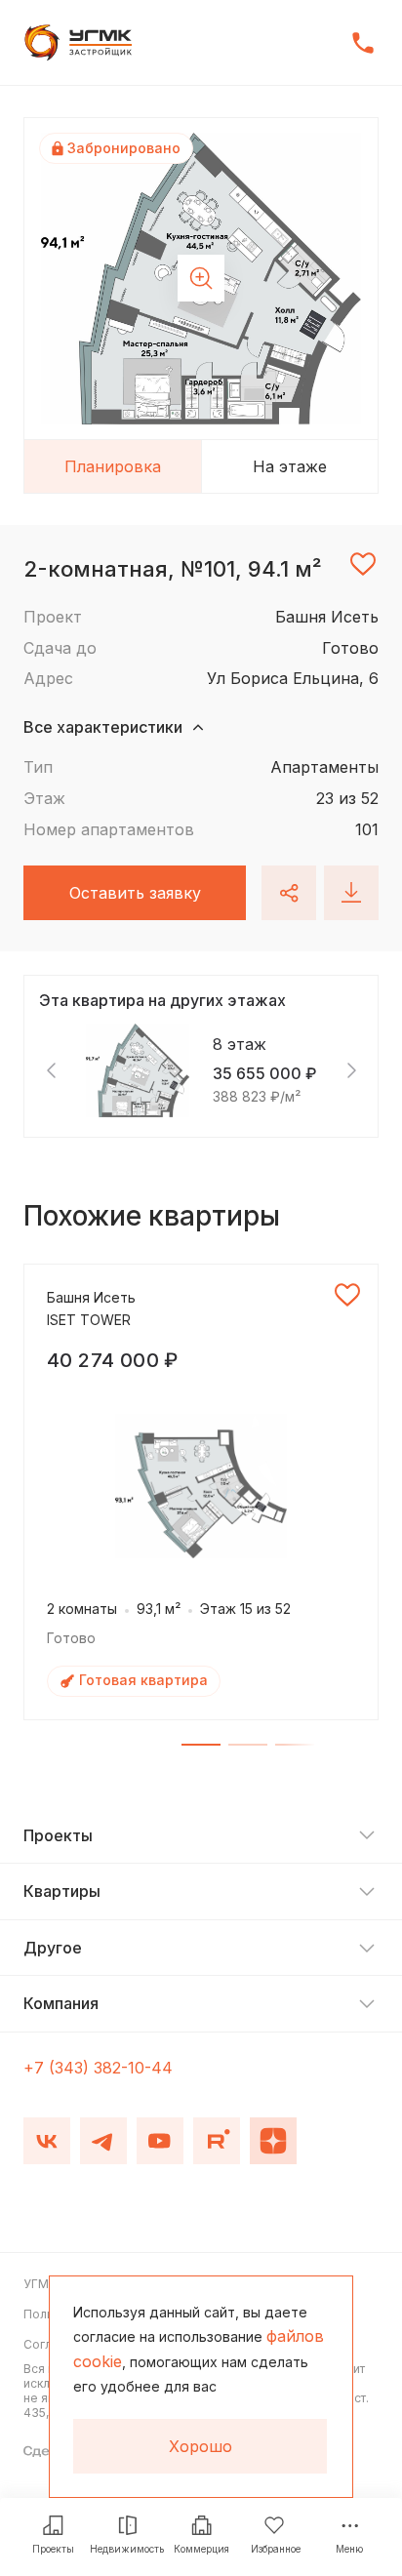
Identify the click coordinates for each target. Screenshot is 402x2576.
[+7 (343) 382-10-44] (363, 43)
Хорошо (201, 2446)
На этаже (290, 466)
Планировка (113, 466)
